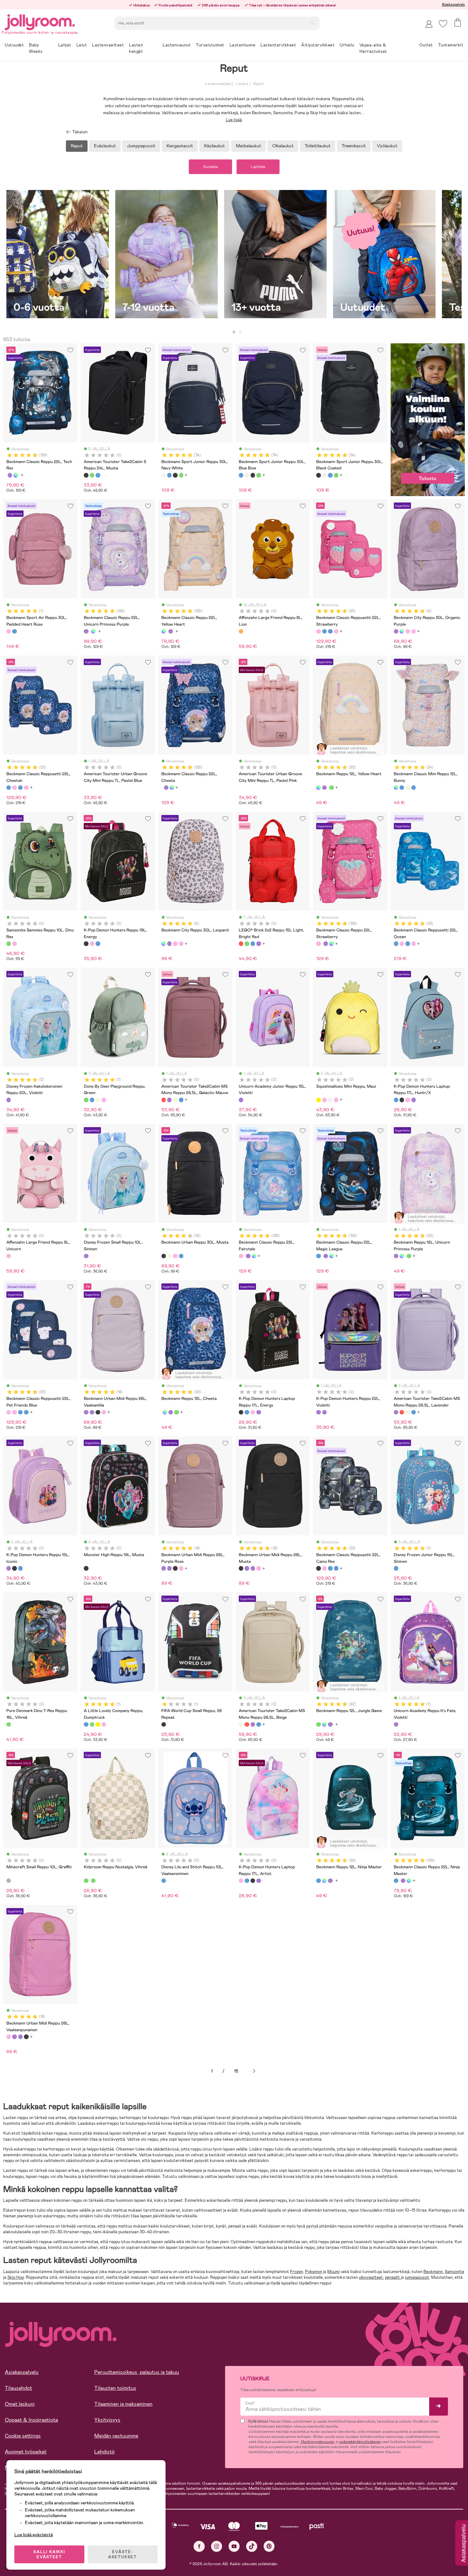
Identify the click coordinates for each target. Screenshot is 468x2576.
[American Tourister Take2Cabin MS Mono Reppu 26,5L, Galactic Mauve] (164, 1100)
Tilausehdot (18, 2388)
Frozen (297, 2272)
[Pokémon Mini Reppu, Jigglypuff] (336, 1100)
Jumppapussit (141, 146)
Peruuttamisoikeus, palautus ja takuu (137, 2372)
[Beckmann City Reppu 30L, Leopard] (402, 631)
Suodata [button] (210, 167)
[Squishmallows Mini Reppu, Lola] (324, 1100)
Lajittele (258, 167)
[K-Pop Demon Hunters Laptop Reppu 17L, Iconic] (414, 1100)
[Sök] (313, 23)
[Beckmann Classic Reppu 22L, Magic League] (318, 1256)
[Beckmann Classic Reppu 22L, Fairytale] (241, 1256)
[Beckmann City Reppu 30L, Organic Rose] (414, 631)
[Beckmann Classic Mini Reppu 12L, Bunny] (396, 788)
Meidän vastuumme (116, 2436)
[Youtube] (234, 2546)
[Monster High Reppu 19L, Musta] (86, 1568)
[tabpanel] (58, 257)
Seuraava (254, 2071)
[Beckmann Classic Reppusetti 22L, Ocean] (330, 631)
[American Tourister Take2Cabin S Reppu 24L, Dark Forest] (92, 475)
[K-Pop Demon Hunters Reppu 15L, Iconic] (9, 1568)
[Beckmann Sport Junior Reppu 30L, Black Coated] (175, 475)
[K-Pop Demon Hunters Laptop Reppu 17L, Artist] (408, 1100)
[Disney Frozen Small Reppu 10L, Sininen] (86, 1256)
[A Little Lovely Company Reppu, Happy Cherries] (104, 1724)
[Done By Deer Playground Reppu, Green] (86, 1100)
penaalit (393, 2277)
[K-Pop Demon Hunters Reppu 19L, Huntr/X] (98, 944)
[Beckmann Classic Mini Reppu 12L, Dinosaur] (402, 788)
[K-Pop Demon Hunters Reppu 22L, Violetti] (318, 1412)
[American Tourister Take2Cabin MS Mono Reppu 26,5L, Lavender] (169, 1100)
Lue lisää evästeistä (34, 2535)
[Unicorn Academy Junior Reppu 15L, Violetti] (241, 1100)
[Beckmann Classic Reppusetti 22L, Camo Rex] (318, 1568)
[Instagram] (217, 2546)
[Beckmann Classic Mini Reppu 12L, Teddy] (408, 788)
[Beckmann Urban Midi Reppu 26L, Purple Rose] (92, 1412)
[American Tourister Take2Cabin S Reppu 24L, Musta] (86, 475)
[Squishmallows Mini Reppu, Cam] (330, 1100)
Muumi (333, 2272)
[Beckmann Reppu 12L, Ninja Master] (318, 1881)
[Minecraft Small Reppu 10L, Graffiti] (9, 1881)
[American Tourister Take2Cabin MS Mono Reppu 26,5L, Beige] (175, 1100)
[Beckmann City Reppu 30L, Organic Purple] (396, 631)
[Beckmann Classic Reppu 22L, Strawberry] (318, 944)
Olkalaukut (283, 146)
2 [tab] (240, 332)
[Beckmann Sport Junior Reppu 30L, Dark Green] (181, 475)
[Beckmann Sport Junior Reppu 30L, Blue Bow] (169, 475)
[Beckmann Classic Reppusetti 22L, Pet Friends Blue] (336, 631)
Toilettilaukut (318, 146)
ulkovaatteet (371, 2277)
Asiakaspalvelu (453, 4)
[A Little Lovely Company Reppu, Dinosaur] (92, 1724)
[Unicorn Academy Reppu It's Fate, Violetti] (396, 1724)
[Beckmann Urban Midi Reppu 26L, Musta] (98, 1412)
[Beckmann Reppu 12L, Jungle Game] (331, 788)
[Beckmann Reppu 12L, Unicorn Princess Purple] (324, 788)
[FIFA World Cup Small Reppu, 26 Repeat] (164, 1724)
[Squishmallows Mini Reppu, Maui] (318, 1100)
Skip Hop (16, 2277)
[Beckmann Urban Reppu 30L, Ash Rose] (175, 1256)
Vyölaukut (387, 146)
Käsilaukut (214, 146)
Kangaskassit (180, 146)
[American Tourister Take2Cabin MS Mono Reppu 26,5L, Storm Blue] (181, 1100)
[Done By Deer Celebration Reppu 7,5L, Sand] (98, 1100)
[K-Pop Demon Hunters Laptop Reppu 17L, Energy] (402, 1100)
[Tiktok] (252, 2546)
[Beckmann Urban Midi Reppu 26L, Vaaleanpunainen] (104, 1412)
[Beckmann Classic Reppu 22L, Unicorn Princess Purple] (10, 475)
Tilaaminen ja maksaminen (123, 2404)
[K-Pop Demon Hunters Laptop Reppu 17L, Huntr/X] (396, 1100)
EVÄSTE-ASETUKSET (123, 2554)
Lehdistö (104, 2452)
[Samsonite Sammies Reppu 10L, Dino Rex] (9, 944)
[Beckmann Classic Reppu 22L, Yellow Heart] (16, 475)
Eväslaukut (105, 146)
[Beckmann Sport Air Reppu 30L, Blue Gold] (14, 631)
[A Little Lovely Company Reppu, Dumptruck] (86, 1724)
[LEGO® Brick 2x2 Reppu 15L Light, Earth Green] (247, 944)
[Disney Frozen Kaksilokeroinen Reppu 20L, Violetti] (9, 1100)
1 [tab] (234, 332)
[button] (443, 24)
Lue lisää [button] (234, 120)
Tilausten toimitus (115, 2388)
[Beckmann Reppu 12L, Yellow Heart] (318, 788)
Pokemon (314, 2272)
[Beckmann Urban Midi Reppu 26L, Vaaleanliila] (86, 1412)
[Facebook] (199, 2546)
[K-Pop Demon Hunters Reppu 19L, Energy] (86, 944)
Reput (258, 84)
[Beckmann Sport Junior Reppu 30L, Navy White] (164, 475)
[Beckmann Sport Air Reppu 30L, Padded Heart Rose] (9, 631)
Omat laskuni (20, 2404)
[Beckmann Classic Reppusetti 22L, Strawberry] (318, 631)
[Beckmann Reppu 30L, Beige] (169, 1256)
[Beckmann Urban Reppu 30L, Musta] (164, 1256)
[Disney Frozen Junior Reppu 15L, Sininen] (396, 1568)
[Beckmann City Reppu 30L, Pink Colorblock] (408, 631)
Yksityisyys (107, 2420)
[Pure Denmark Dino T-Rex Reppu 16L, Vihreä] (9, 1724)
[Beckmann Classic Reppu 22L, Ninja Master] (396, 1881)
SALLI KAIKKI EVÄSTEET (49, 2554)
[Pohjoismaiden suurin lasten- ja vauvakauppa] (40, 21)
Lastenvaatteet (218, 84)
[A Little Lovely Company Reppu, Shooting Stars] (98, 1724)
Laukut (242, 84)
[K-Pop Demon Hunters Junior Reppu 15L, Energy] (14, 1568)
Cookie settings (23, 2436)
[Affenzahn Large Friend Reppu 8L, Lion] (241, 631)
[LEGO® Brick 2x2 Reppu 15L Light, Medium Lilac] (259, 944)
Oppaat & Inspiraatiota (31, 2420)
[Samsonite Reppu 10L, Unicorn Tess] (14, 944)
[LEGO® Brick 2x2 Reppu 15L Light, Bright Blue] (253, 944)
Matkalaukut (248, 146)
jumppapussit (417, 2277)
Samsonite (454, 2272)
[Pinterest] (269, 2546)
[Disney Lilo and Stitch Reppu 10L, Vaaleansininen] (164, 1881)
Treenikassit (354, 146)
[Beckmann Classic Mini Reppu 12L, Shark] (414, 788)
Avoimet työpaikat (26, 2452)
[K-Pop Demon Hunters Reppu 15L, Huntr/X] (20, 1568)
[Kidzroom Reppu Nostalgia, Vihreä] (86, 1881)
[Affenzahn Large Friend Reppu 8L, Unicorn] (9, 1256)
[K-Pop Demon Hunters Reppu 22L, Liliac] (324, 1412)
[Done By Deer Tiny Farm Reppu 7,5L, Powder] (104, 1100)
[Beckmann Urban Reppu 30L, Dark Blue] (181, 1256)
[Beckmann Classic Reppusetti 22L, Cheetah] (324, 631)
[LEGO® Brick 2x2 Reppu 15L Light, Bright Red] (241, 944)
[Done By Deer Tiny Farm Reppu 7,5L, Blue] (92, 1100)
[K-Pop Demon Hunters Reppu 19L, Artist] (92, 944)
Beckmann (433, 2272)
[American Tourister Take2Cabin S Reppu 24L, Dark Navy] (98, 475)
